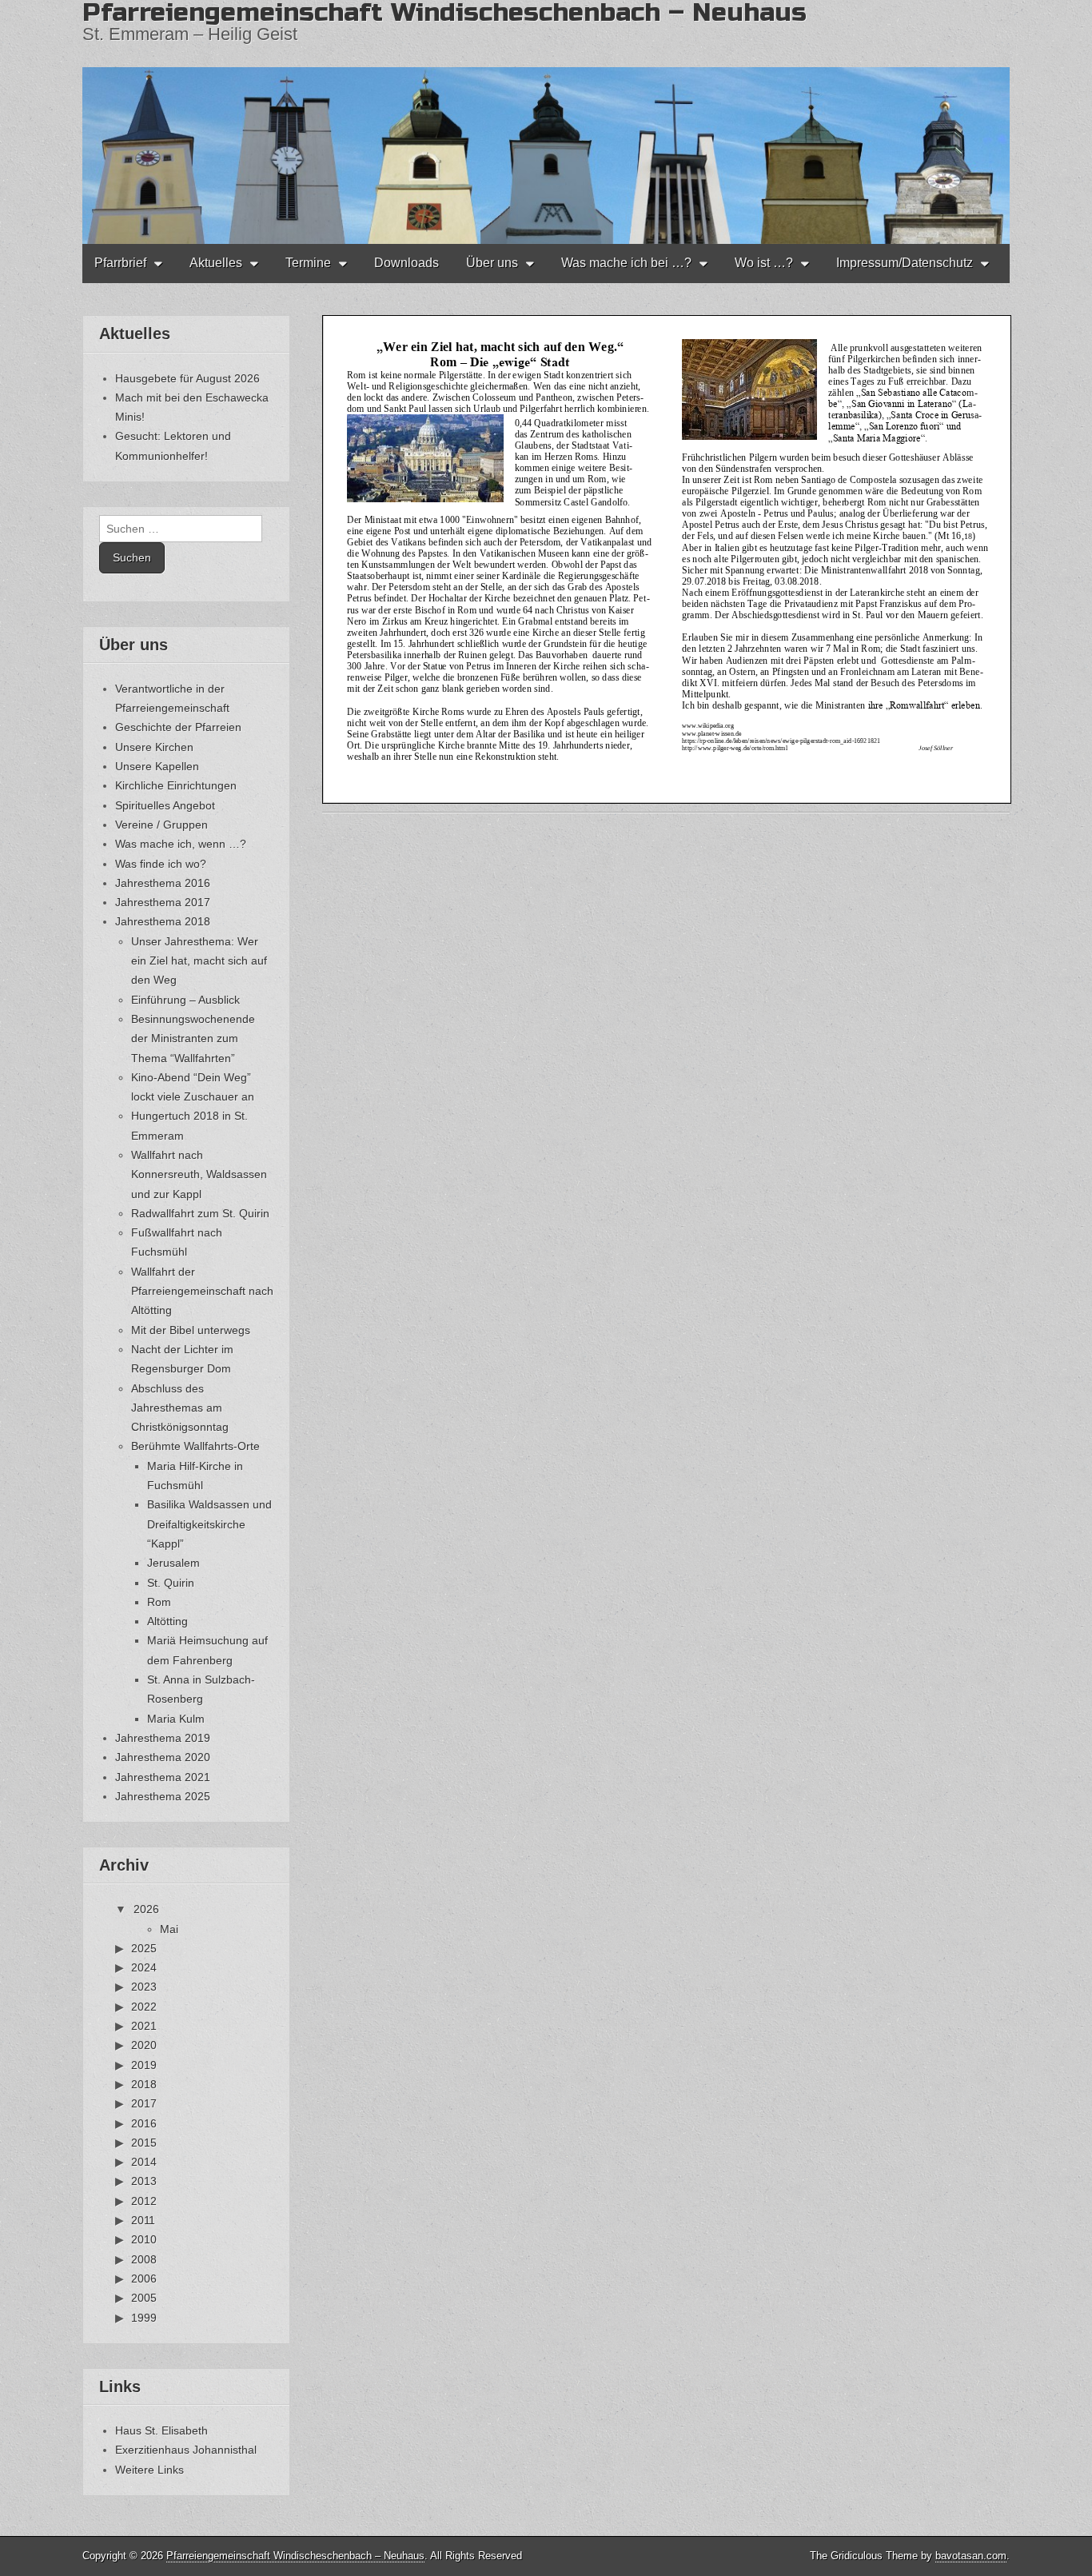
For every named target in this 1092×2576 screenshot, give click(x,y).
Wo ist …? (764, 263)
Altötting (167, 1621)
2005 (144, 2298)
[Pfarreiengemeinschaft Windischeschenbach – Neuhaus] (546, 122)
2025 (144, 1948)
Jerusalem (173, 1563)
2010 (144, 2239)
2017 (144, 2103)
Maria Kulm (176, 1719)
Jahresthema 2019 (163, 1738)
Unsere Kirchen (154, 747)
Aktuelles (216, 263)
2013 (144, 2181)
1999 (144, 2318)
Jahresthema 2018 (163, 921)
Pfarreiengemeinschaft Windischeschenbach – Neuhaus (295, 2556)
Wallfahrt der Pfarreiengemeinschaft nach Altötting (202, 1291)
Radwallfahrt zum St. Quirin (200, 1213)
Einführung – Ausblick (185, 1000)
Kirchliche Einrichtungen (176, 785)
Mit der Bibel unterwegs (191, 1330)
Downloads (407, 263)
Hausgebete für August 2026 (187, 378)
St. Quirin (171, 1583)
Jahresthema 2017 (163, 902)
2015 (144, 2143)
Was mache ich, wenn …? (181, 844)
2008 (144, 2259)
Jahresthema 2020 (163, 1757)
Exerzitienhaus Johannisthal (186, 2450)
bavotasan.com (971, 2556)
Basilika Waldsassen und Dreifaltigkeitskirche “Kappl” (209, 1524)
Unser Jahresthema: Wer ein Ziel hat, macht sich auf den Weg (199, 961)
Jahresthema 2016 (163, 883)
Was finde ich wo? (161, 864)
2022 (144, 2007)
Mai (169, 1929)
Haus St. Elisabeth (161, 2430)
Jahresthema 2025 (163, 1796)
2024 (144, 1967)
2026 (146, 1909)
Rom (159, 1602)
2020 (144, 2045)
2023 (144, 1987)
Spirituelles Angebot (165, 805)
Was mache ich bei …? (626, 263)
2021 (144, 2026)
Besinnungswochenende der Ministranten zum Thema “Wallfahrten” (193, 1038)
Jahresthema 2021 (163, 1777)
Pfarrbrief (120, 263)
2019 (144, 2065)
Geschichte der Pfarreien (178, 727)
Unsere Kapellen (157, 766)
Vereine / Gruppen (161, 825)
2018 (144, 2084)
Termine (308, 263)
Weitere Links (149, 2470)
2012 (144, 2201)
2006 (144, 2278)
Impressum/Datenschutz (905, 263)
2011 (143, 2220)
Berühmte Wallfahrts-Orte (195, 1446)
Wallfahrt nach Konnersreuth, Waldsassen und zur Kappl (199, 1174)
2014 (144, 2162)
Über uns (492, 263)
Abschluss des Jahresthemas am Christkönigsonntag (180, 1408)
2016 (144, 2123)
